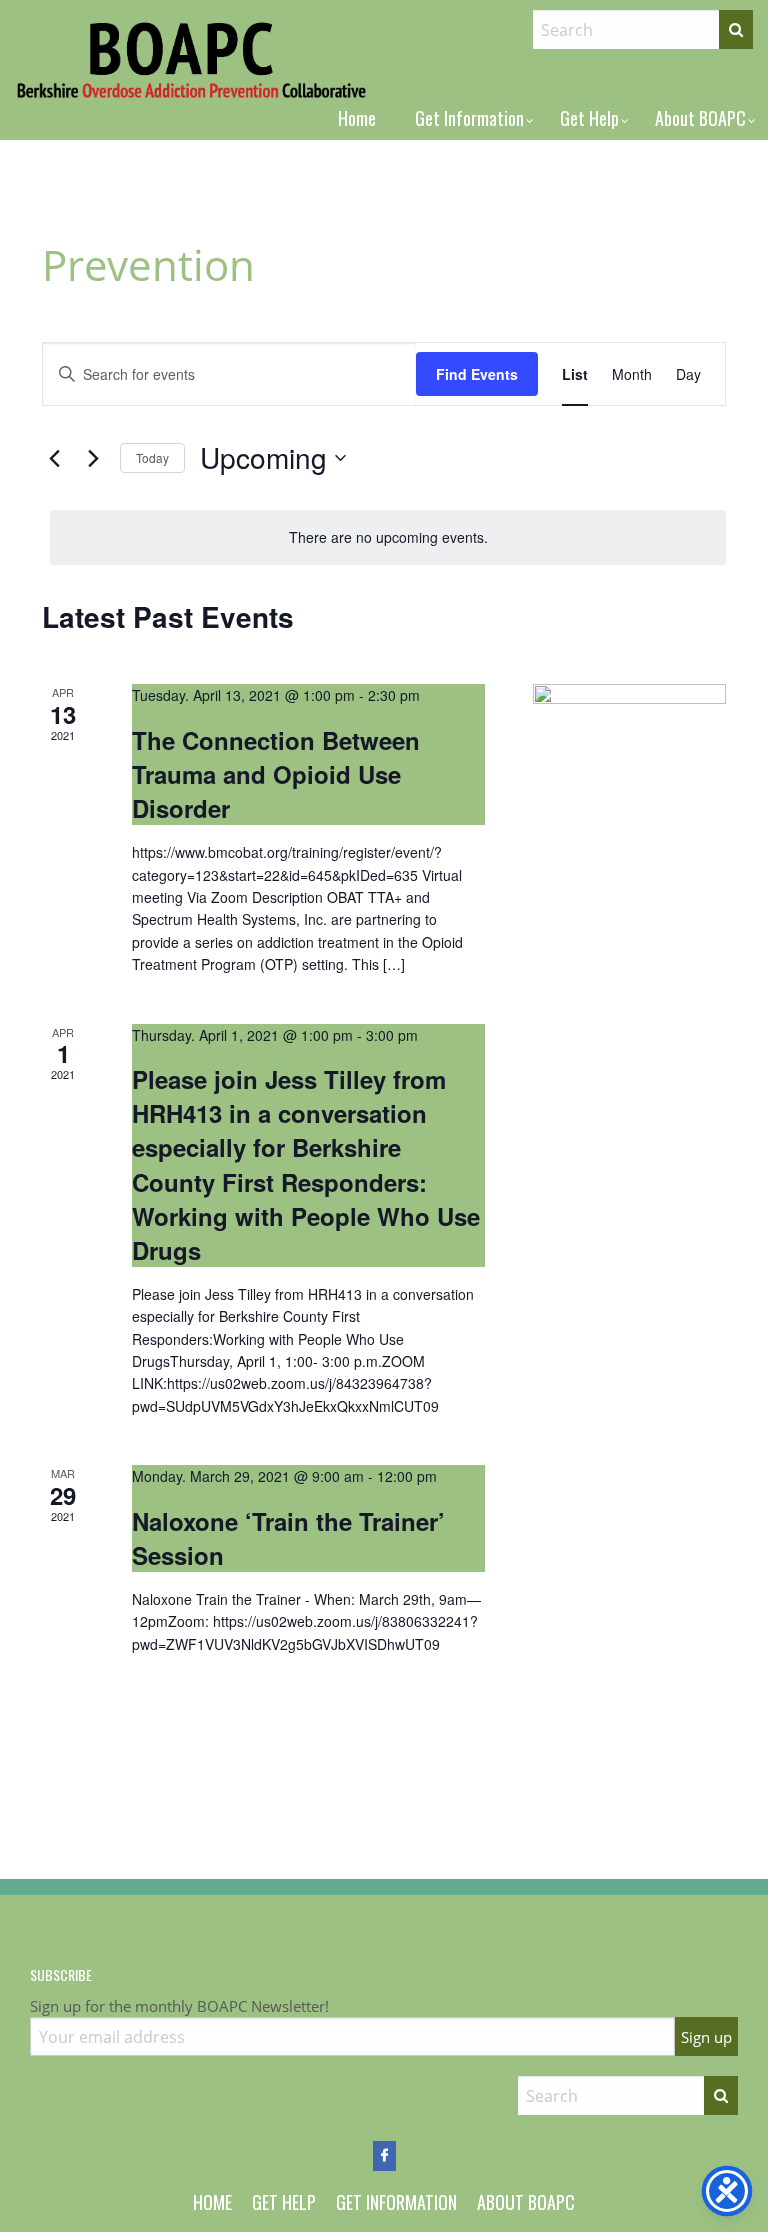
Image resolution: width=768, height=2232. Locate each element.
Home (357, 118)
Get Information (469, 118)
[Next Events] (93, 458)
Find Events (477, 374)
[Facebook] (384, 2156)
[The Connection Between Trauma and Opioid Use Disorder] (629, 701)
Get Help (589, 118)
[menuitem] (357, 118)
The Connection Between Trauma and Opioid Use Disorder (276, 774)
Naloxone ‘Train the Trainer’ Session (288, 1538)
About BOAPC (700, 118)
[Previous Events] (54, 458)
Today (152, 457)
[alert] (388, 537)
